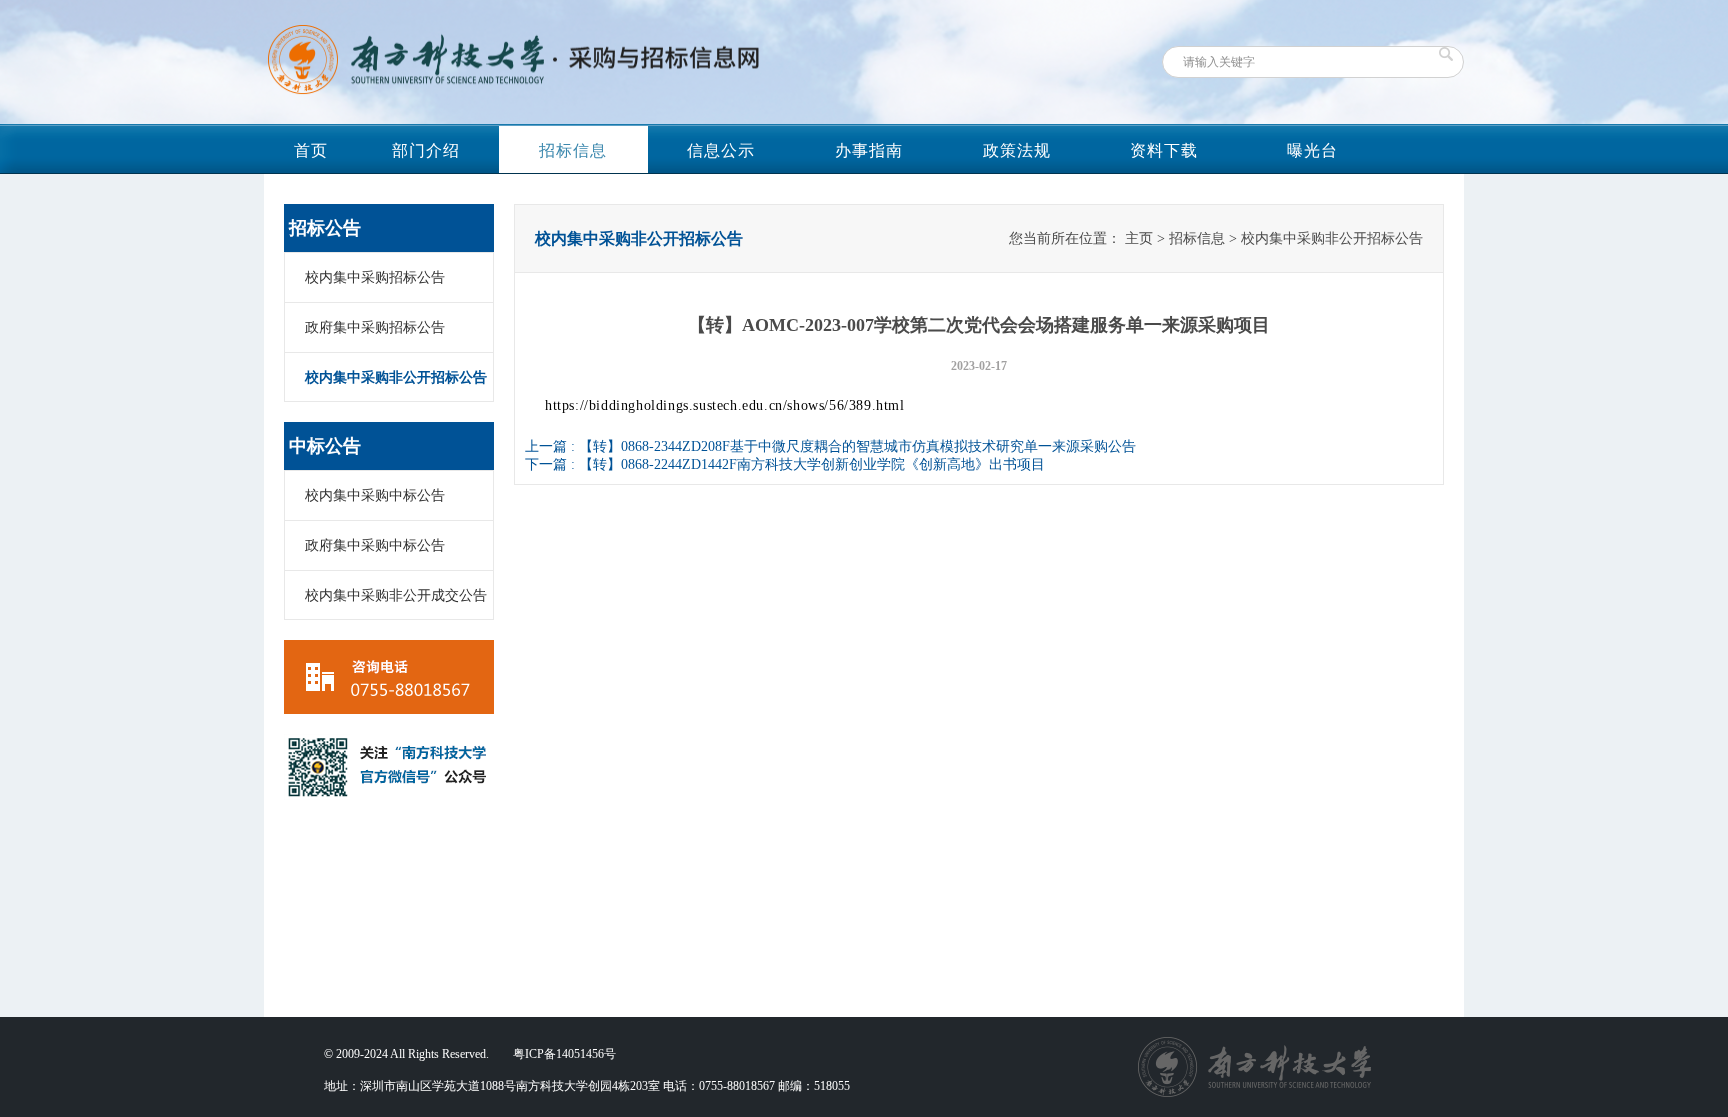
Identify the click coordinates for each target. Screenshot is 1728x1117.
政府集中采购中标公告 (375, 545)
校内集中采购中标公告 (375, 495)
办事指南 (869, 150)
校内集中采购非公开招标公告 (396, 377)
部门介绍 (426, 150)
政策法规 (1017, 150)
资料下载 (1164, 150)
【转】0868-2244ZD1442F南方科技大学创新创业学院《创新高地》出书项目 (812, 464)
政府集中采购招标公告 (375, 327)
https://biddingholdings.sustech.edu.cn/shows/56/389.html (725, 405)
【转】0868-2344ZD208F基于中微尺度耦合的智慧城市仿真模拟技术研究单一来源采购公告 (857, 446)
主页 (1139, 238)
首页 (311, 150)
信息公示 (721, 150)
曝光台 (1312, 150)
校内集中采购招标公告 (375, 277)
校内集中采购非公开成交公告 (396, 595)
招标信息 (573, 150)
